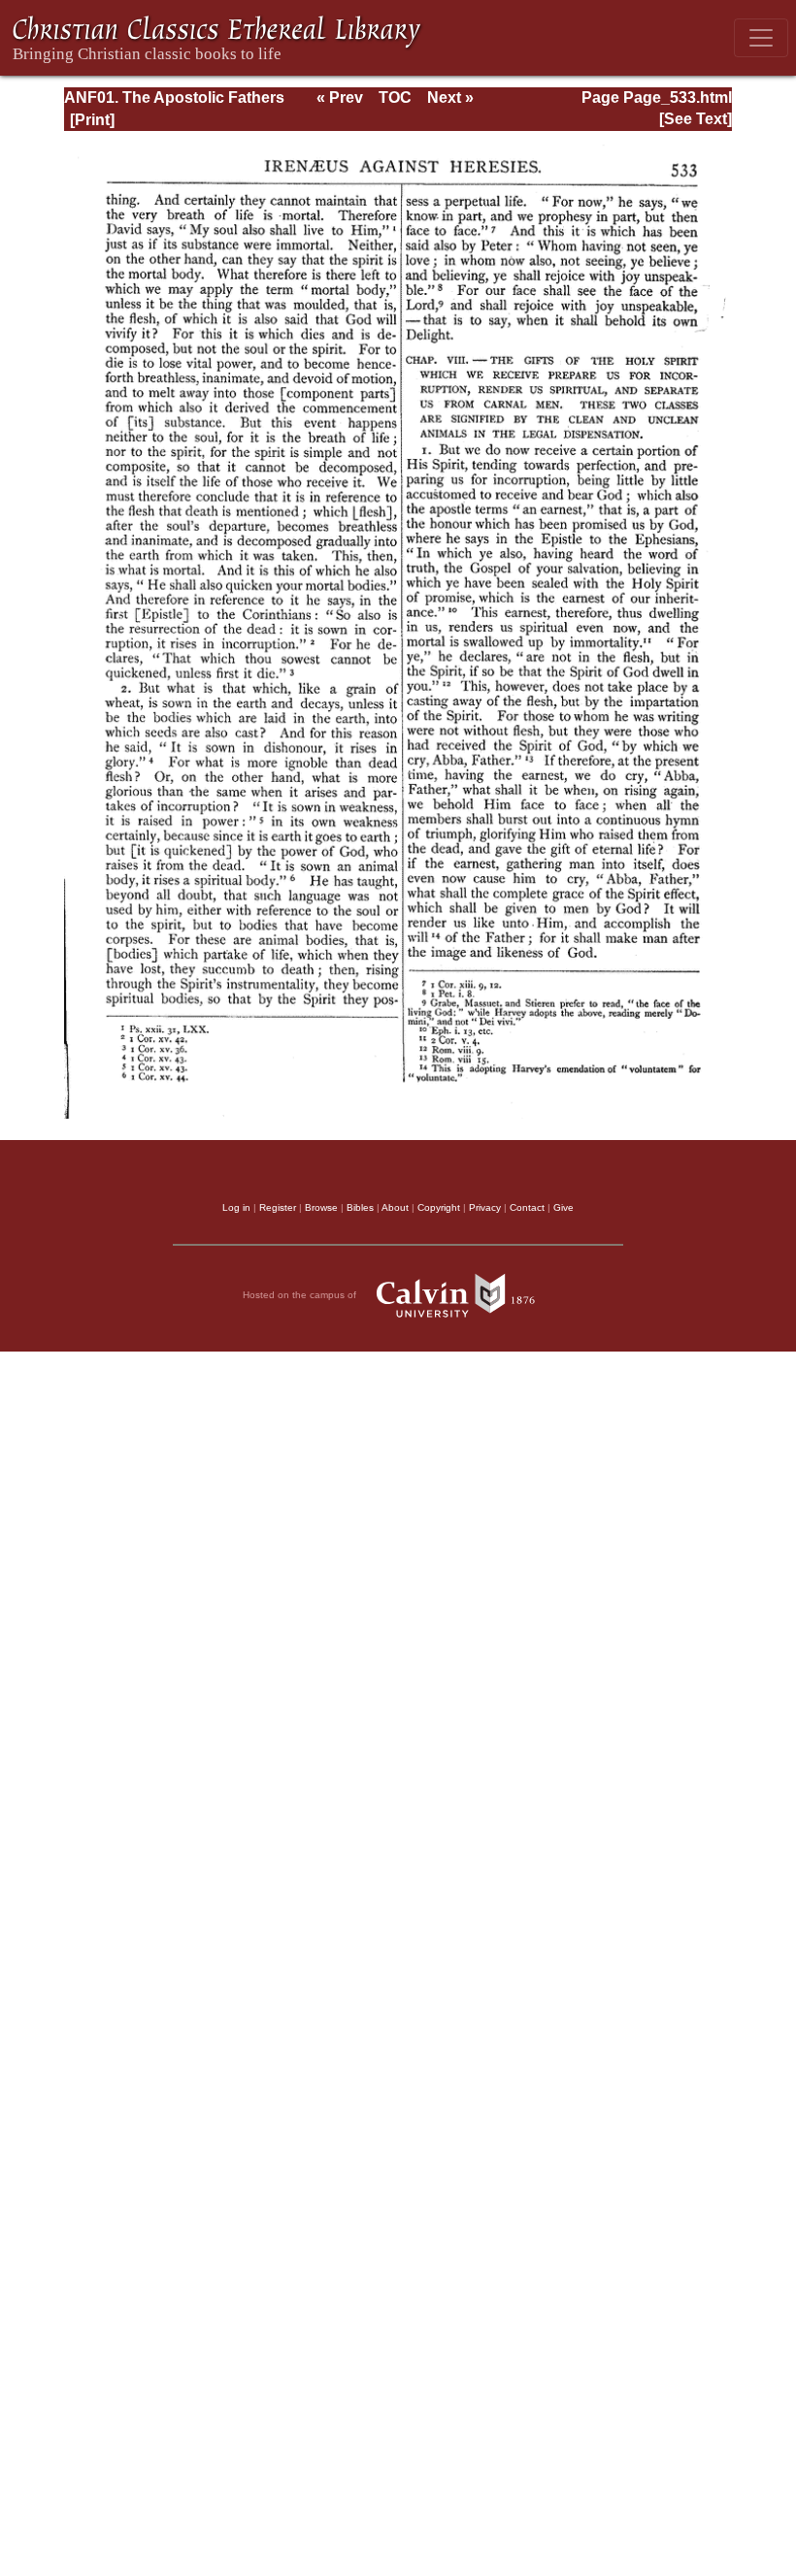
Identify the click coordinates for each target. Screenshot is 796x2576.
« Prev (340, 98)
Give (564, 1207)
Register (278, 1207)
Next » (450, 98)
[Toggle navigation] (761, 38)
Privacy (485, 1207)
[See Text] (696, 119)
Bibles (360, 1207)
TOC (395, 98)
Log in (236, 1207)
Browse (321, 1207)
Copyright (439, 1207)
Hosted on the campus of (301, 1295)
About (395, 1207)
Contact (527, 1207)
